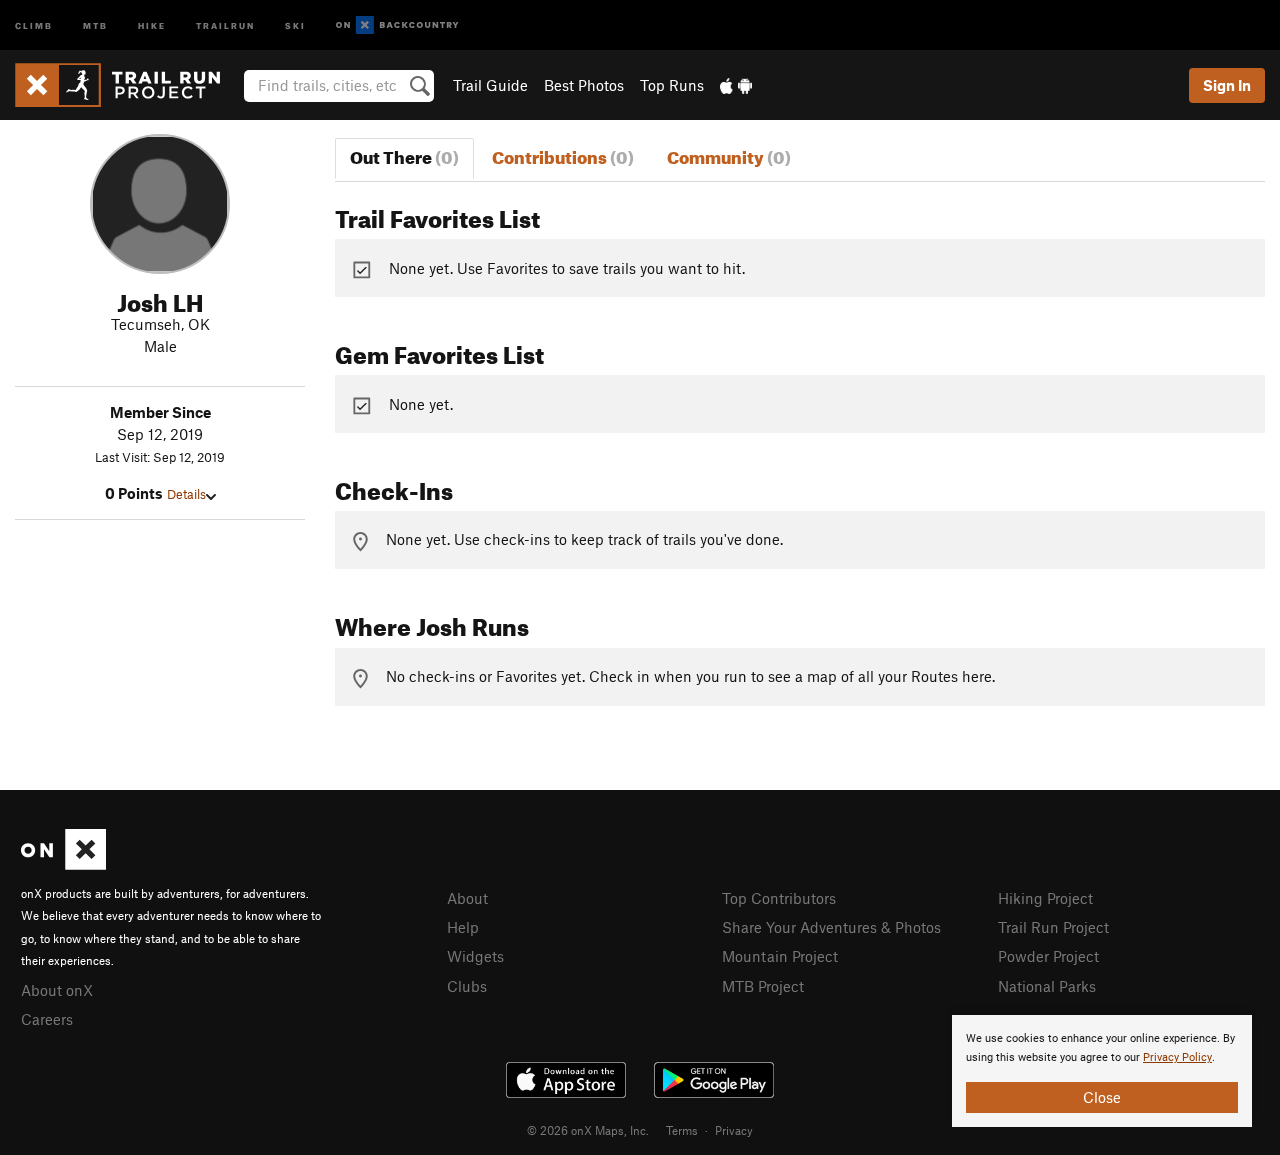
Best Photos (584, 85)
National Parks (1047, 986)
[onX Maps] (63, 864)
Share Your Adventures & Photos (831, 927)
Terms (682, 1130)
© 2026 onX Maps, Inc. (588, 1130)
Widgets (475, 956)
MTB (95, 24)
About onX (57, 990)
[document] (1102, 1071)
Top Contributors (779, 898)
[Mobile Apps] (736, 85)
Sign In (1227, 85)
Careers (47, 1019)
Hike (152, 24)
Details (186, 494)
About (467, 898)
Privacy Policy (1177, 1057)
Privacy (734, 1130)
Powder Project (1048, 956)
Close (1102, 1097)
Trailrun (225, 24)
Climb (34, 24)
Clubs (467, 986)
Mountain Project (780, 956)
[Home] (127, 85)
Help (463, 927)
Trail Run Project (1053, 927)
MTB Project (763, 986)
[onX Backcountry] (397, 25)
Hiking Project (1045, 898)
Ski (295, 24)
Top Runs (672, 85)
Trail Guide (490, 85)
